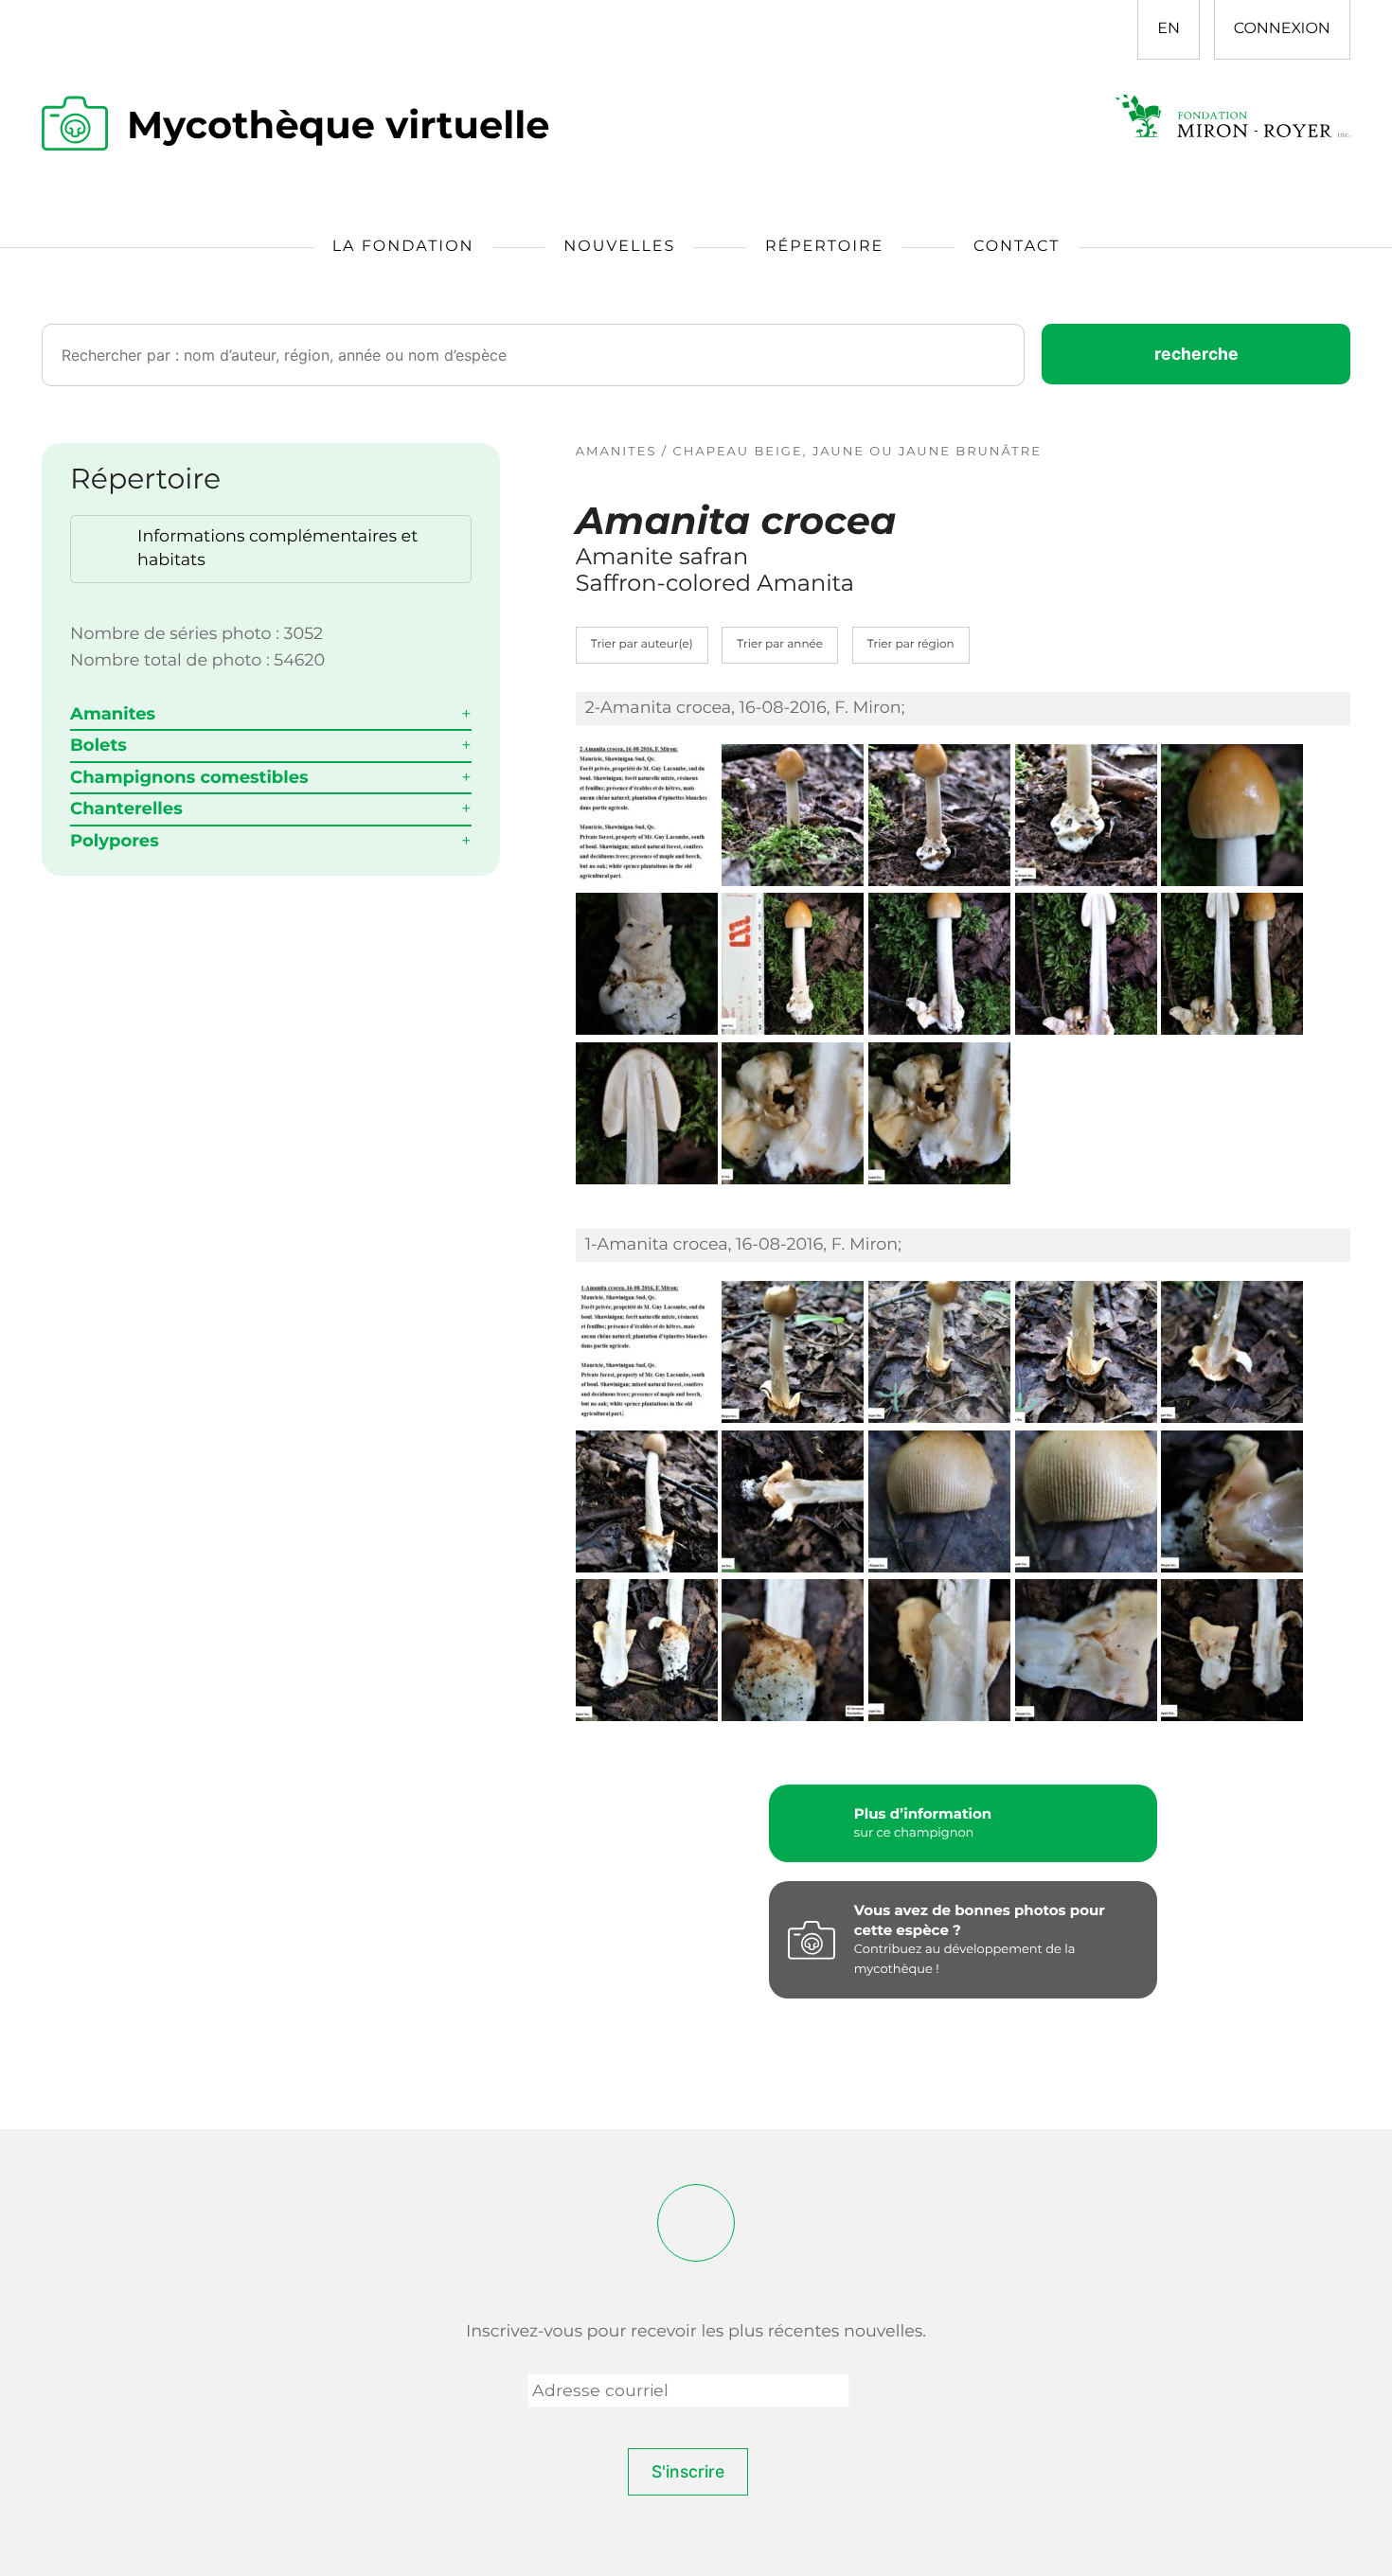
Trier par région (911, 644)
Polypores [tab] (115, 841)
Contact (1017, 247)
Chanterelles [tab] (126, 808)
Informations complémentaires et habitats (277, 548)
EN (1169, 29)
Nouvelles (619, 247)
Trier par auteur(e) (642, 644)
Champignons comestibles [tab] (189, 777)
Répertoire (824, 247)
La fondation (403, 247)
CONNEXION (1282, 29)
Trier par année (780, 644)
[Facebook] (696, 2223)
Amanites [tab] (113, 714)
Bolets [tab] (98, 745)
